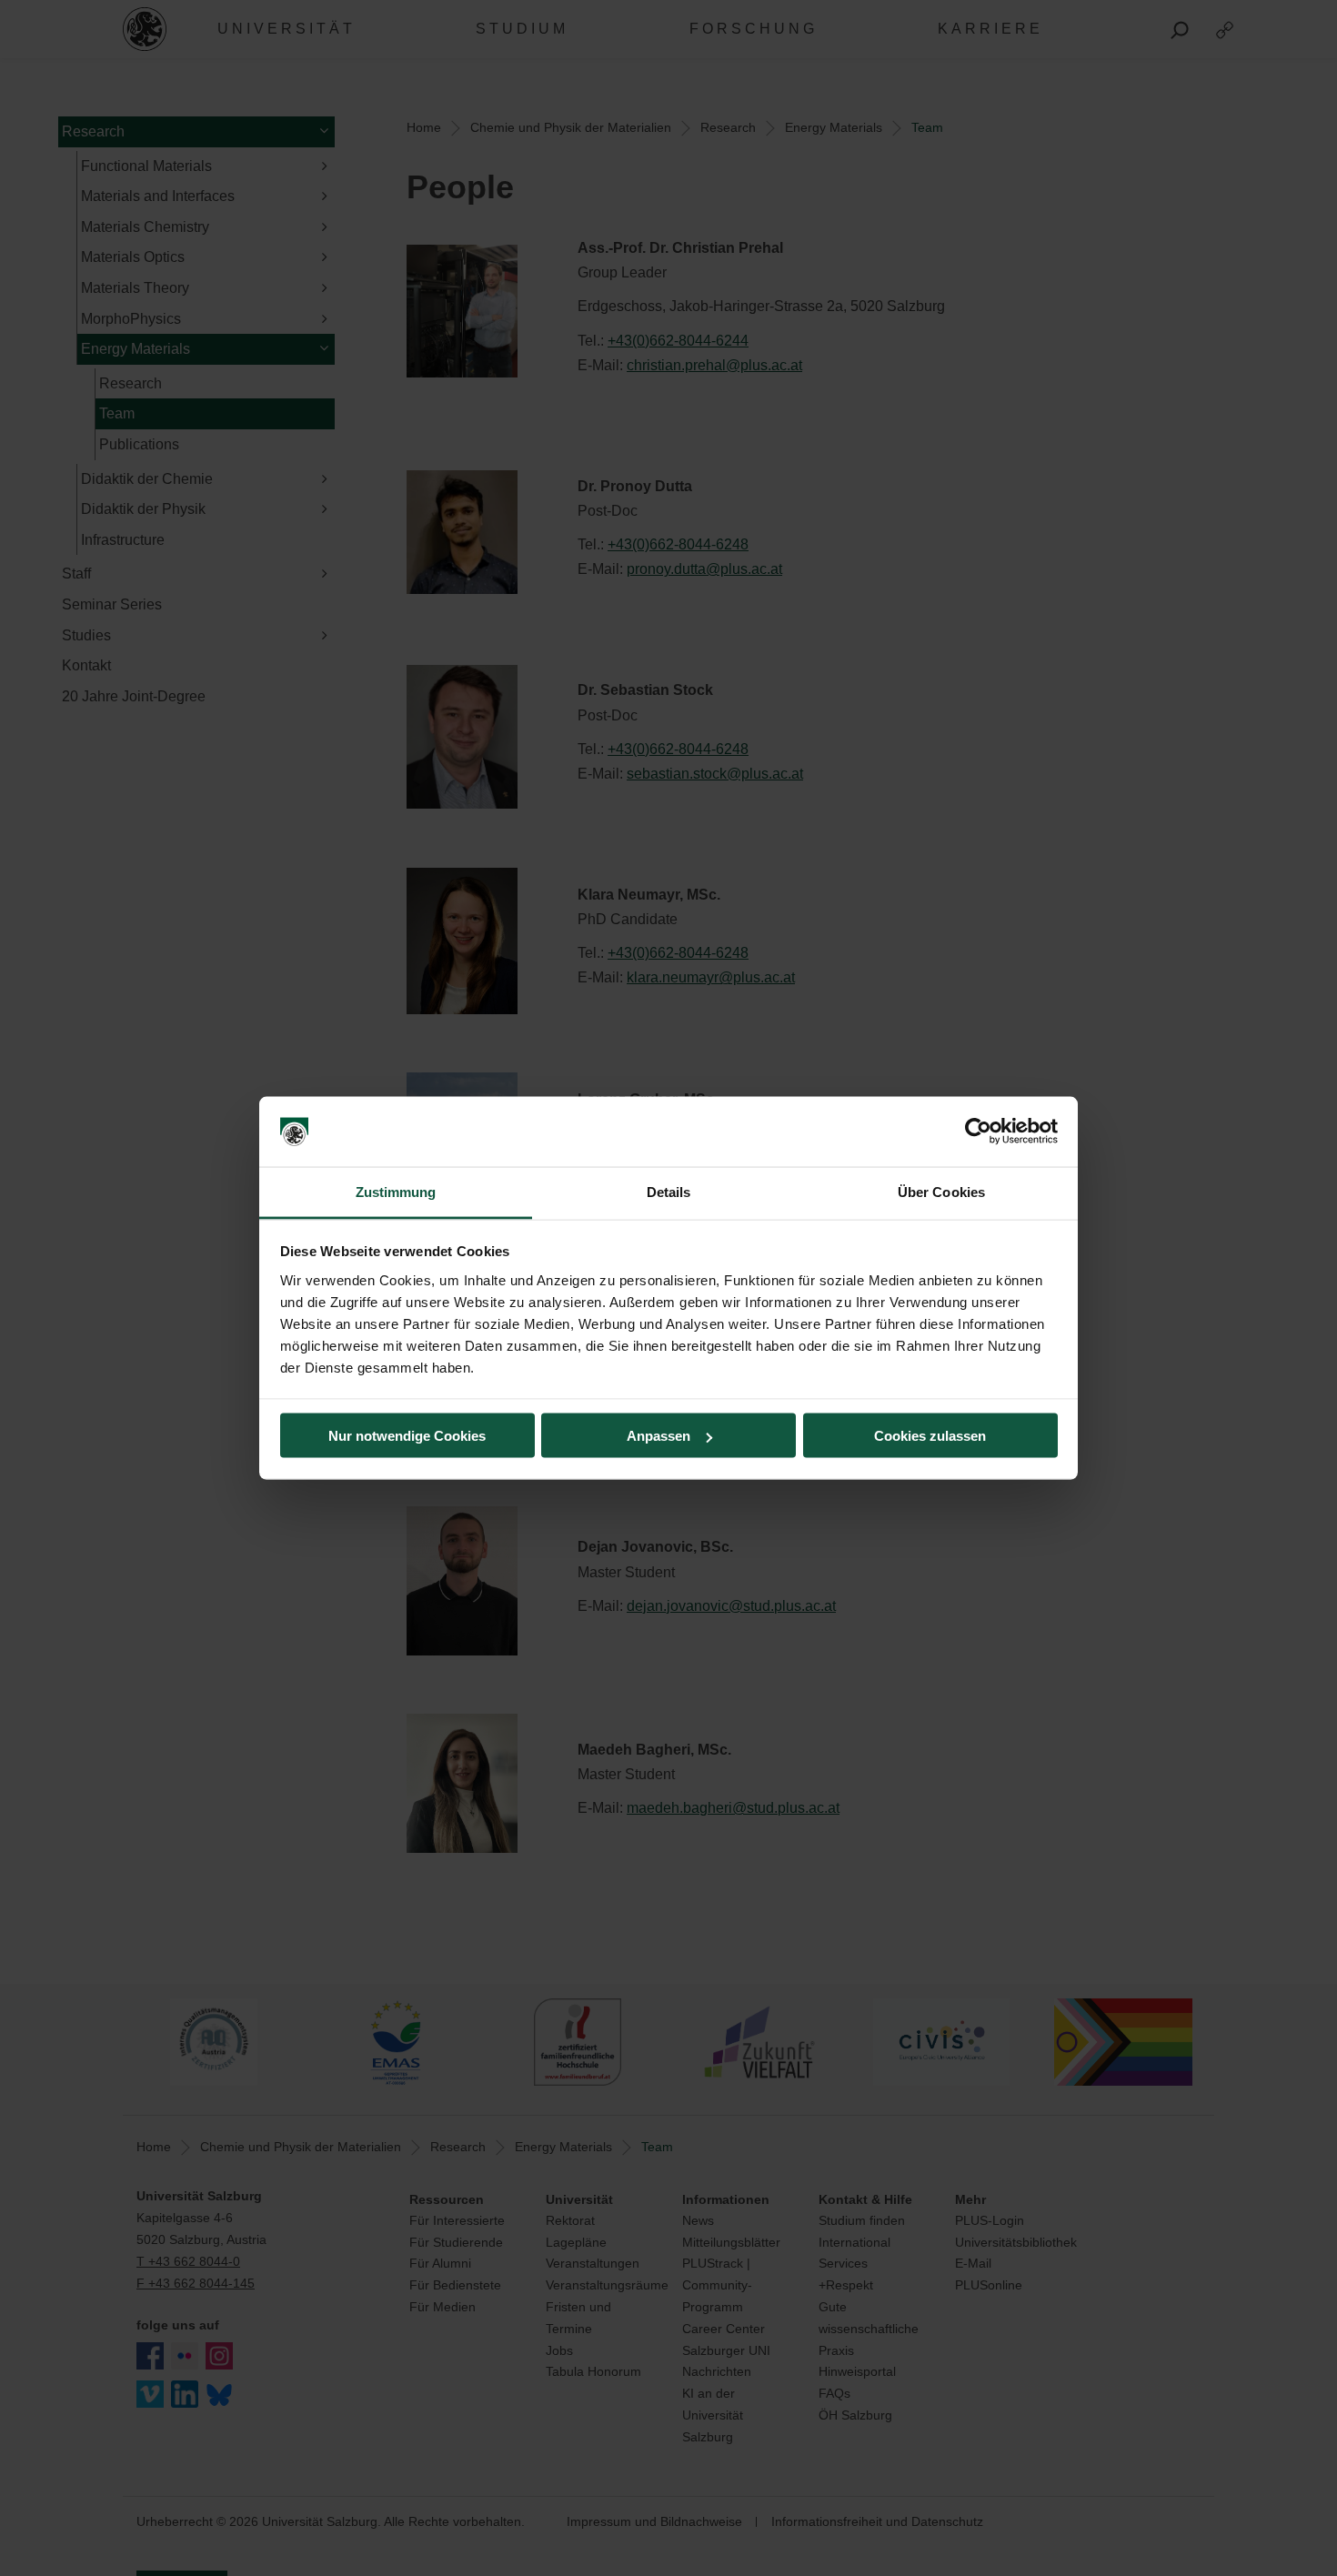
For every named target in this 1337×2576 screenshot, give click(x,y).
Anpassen (658, 1436)
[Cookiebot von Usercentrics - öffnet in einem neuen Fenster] (978, 1132)
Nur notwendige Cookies (407, 1436)
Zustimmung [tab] (396, 1191)
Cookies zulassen (930, 1436)
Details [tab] (669, 1191)
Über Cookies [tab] (941, 1191)
